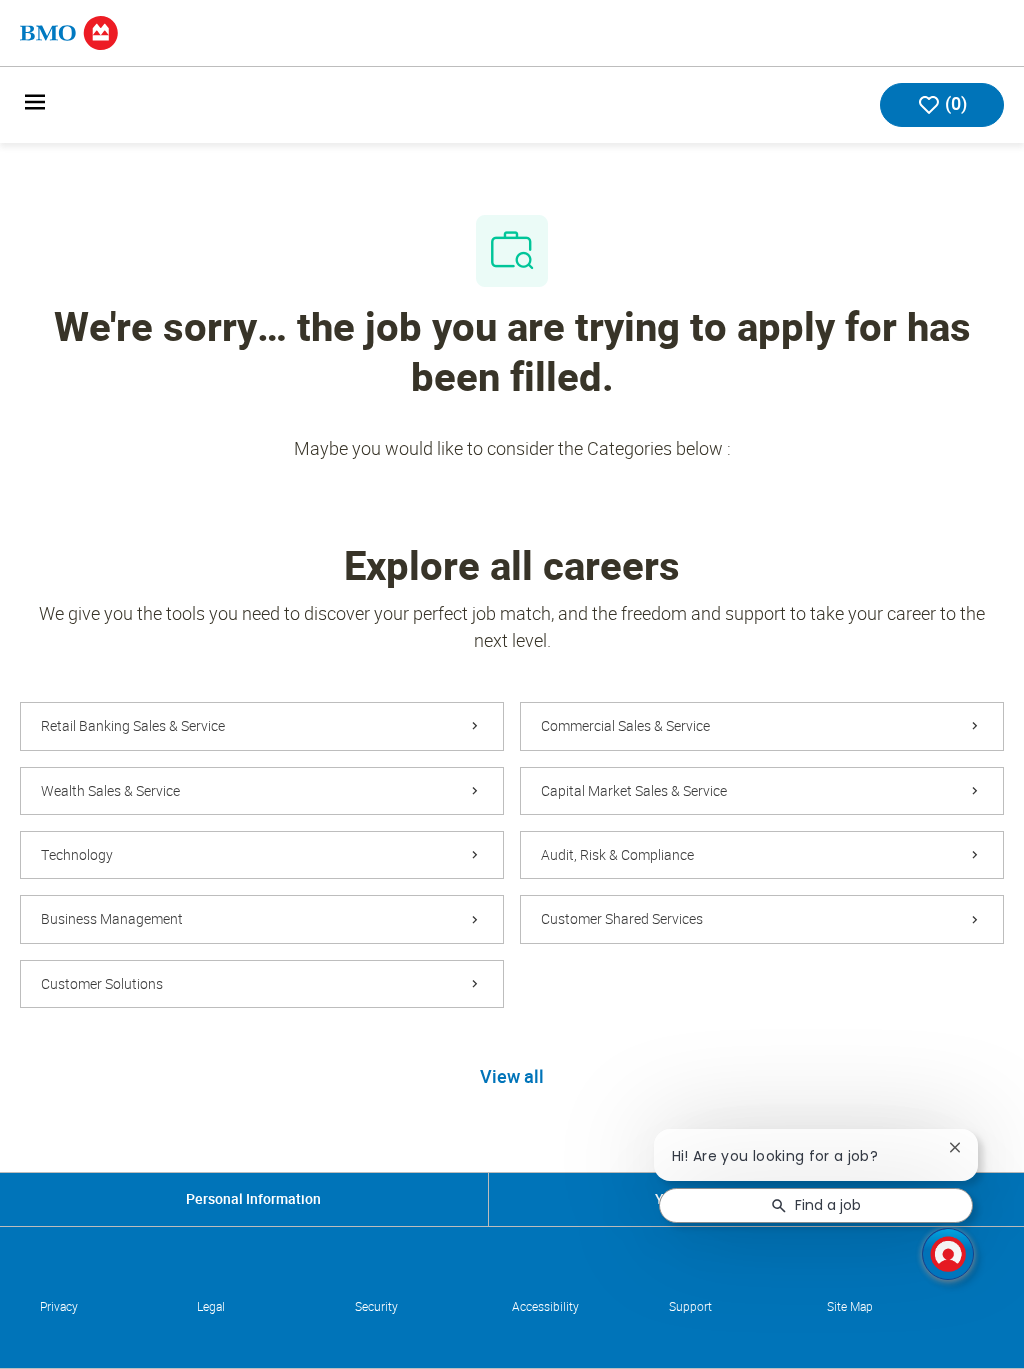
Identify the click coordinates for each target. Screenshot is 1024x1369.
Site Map (850, 1307)
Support (690, 1307)
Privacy (59, 1307)
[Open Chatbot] (948, 1254)
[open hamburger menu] (35, 105)
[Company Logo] (69, 31)
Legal (211, 1307)
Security (376, 1307)
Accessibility (545, 1307)
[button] (512, 1078)
